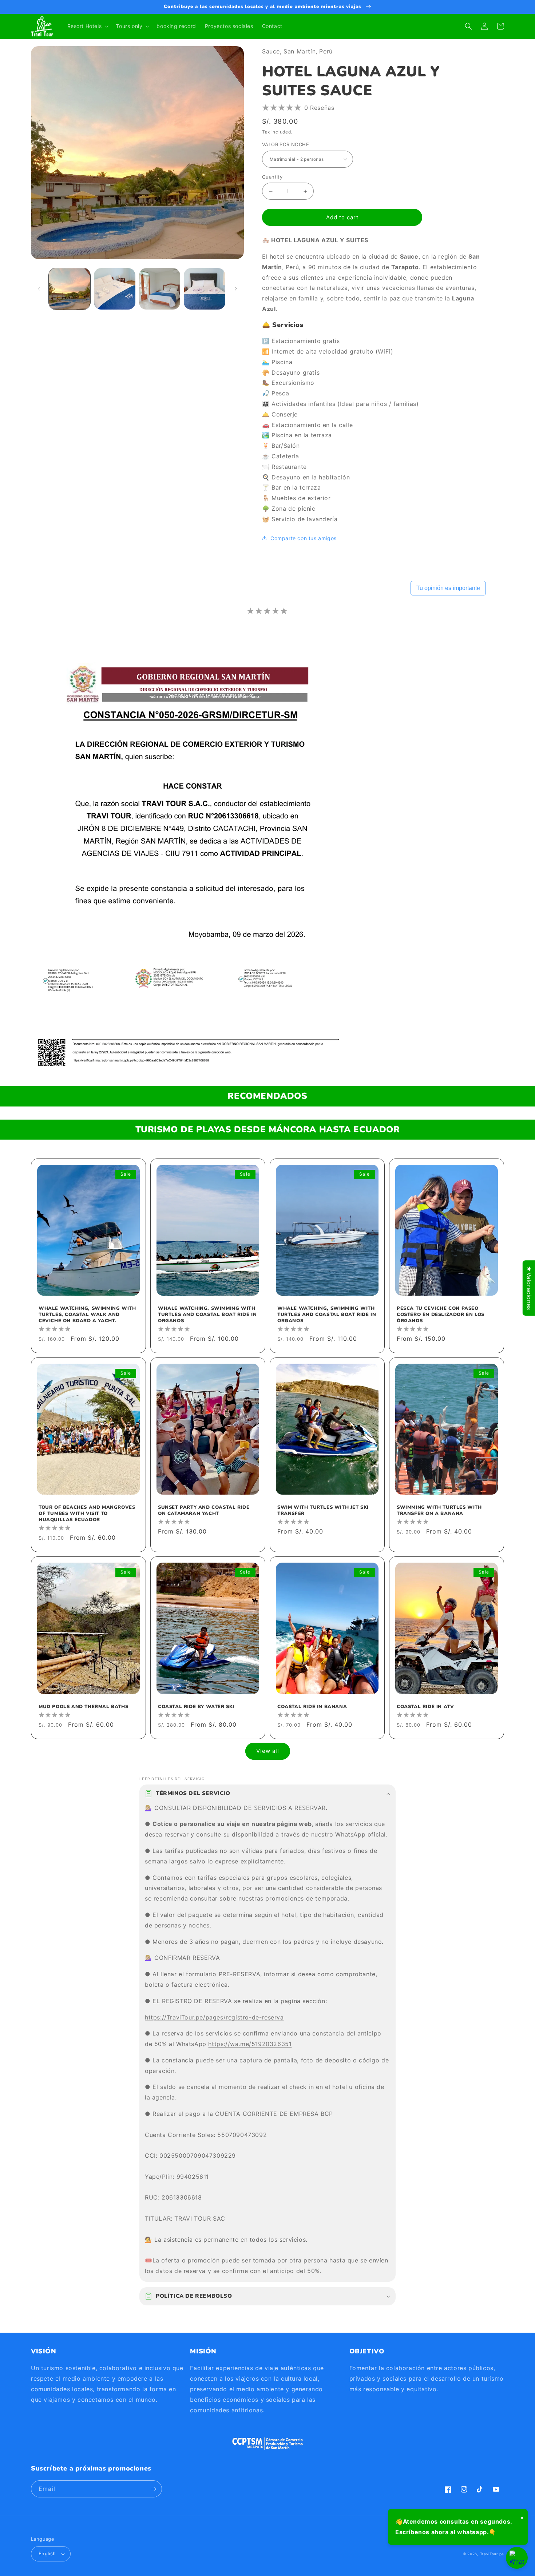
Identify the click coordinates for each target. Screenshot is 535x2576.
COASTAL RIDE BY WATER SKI (196, 1707)
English (47, 2553)
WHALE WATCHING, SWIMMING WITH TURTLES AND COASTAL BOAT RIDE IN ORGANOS (207, 1315)
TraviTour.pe (492, 2554)
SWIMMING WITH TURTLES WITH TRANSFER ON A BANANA (439, 1511)
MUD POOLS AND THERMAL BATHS (83, 1707)
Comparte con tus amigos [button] (304, 538)
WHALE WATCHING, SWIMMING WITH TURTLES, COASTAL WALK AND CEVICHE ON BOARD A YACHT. (87, 1315)
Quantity (272, 177)
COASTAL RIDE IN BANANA (312, 1707)
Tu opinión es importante (448, 588)
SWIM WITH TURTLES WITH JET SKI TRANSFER (323, 1511)
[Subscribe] (154, 2489)
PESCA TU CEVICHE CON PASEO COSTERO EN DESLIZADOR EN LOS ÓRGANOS (441, 1315)
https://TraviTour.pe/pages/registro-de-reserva (214, 2017)
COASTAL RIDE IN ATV (425, 1707)
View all (268, 1751)
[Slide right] (236, 289)
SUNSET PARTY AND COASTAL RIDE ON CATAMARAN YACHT (204, 1511)
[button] (87, 26)
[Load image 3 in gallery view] (160, 289)
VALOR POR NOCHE (286, 144)
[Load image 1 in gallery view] (70, 289)
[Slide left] (39, 289)
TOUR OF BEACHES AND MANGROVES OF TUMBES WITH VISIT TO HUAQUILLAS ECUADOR (87, 1514)
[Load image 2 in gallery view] (115, 289)
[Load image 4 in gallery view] (205, 289)
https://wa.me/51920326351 (250, 2044)
